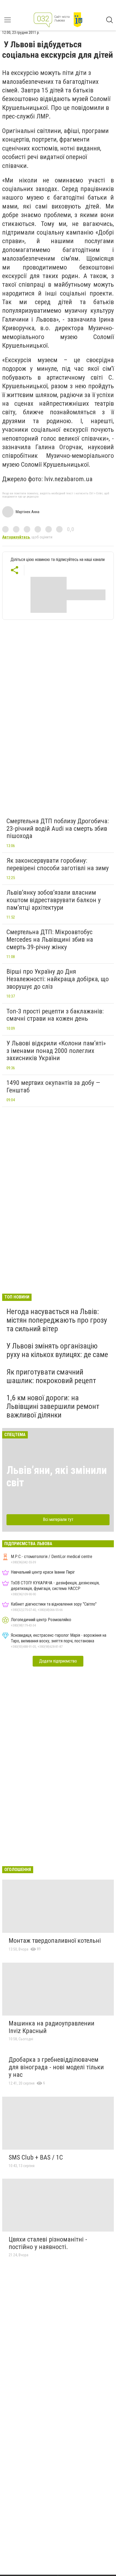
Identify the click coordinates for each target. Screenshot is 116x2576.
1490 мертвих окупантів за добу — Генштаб (53, 1086)
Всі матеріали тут (58, 1519)
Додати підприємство (58, 1661)
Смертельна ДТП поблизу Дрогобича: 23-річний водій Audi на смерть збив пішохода (58, 828)
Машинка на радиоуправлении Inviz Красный (52, 2027)
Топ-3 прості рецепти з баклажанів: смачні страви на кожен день (55, 1015)
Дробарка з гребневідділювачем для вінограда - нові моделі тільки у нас (56, 2067)
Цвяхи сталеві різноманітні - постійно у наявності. (48, 2243)
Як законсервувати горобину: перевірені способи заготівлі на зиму (58, 864)
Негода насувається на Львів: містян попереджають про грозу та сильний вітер (57, 1320)
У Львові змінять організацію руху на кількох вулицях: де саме (57, 1350)
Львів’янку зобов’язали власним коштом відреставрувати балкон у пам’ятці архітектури (54, 900)
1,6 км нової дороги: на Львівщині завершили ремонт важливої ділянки (53, 1406)
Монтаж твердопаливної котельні (55, 1941)
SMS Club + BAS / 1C (36, 2157)
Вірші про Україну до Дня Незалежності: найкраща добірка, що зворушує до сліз (58, 979)
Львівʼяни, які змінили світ (57, 1476)
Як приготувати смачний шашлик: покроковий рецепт (51, 1376)
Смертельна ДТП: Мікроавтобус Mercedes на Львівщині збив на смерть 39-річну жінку (50, 939)
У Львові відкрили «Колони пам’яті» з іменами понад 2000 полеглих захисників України (56, 1051)
